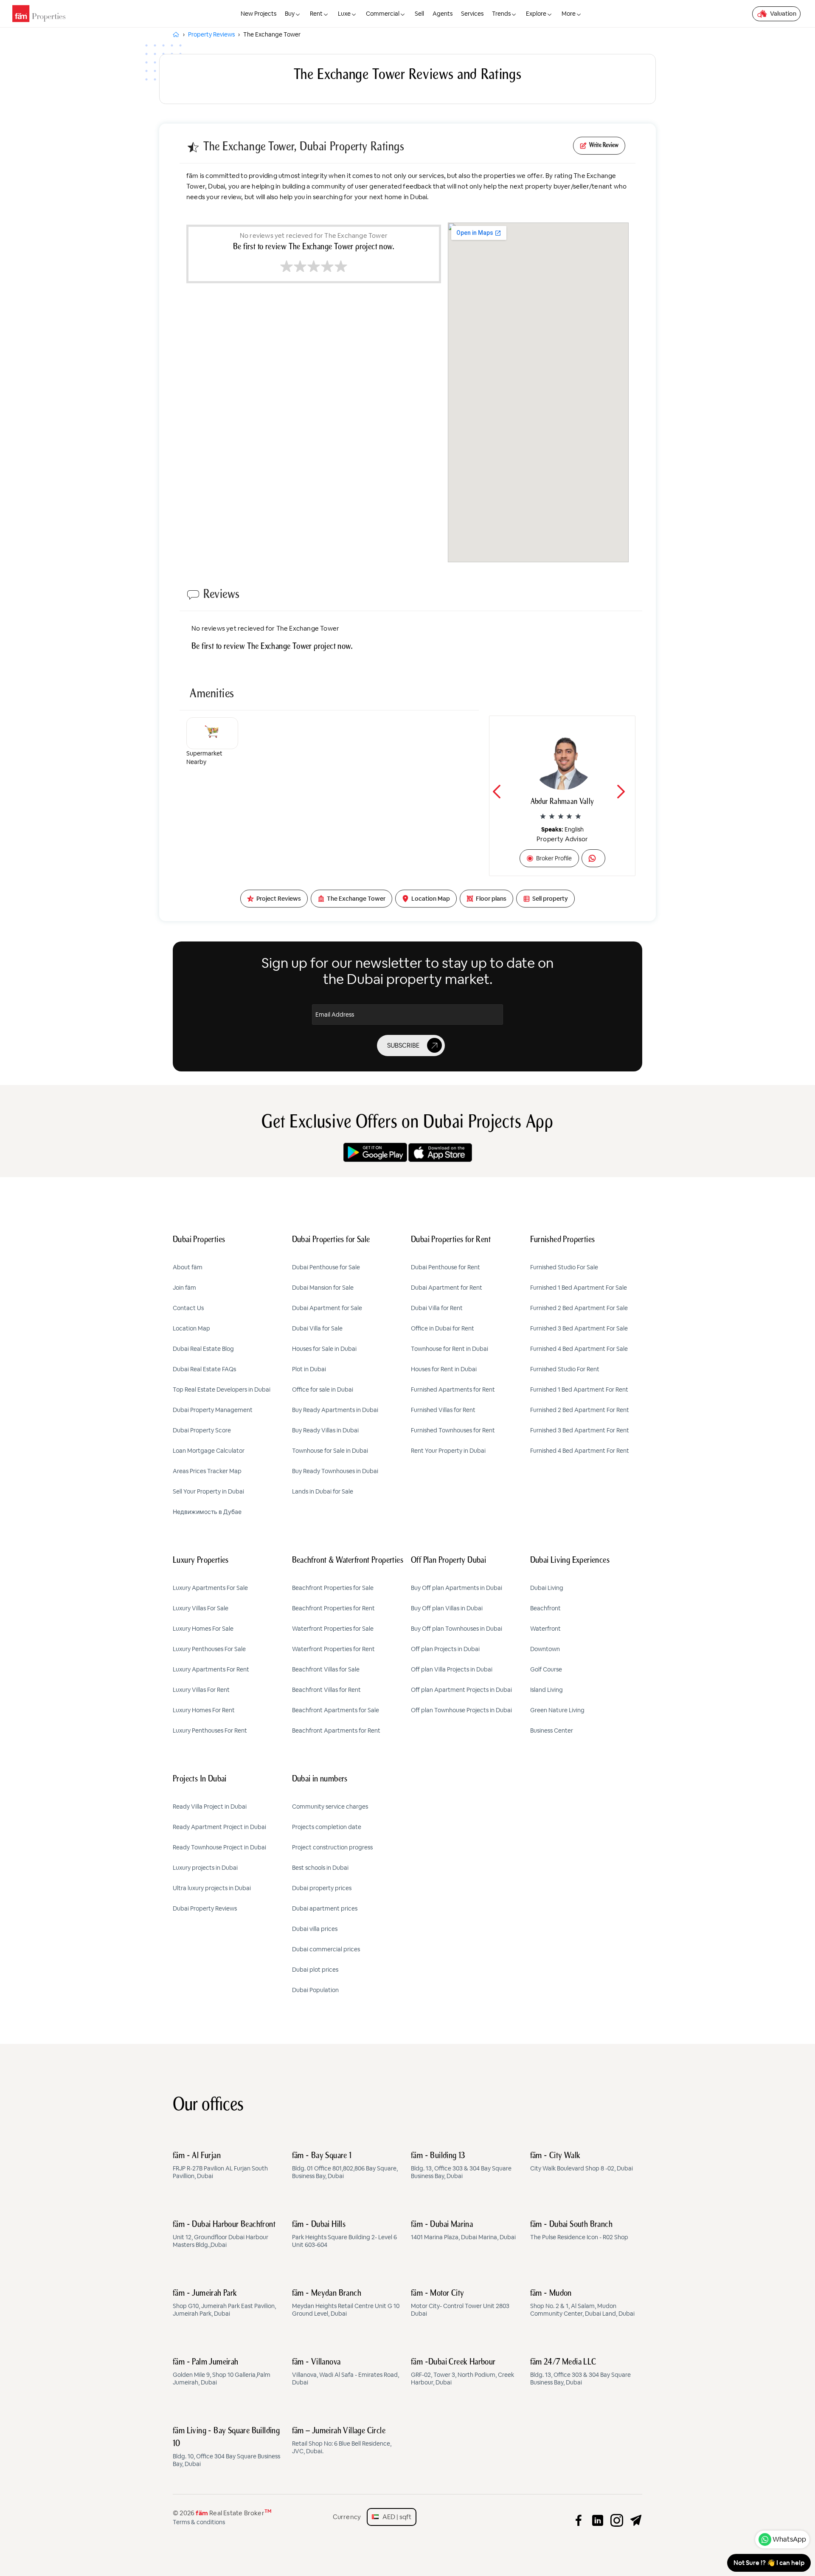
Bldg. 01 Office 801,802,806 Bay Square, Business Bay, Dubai (345, 2166)
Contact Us (188, 1308)
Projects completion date (327, 1827)
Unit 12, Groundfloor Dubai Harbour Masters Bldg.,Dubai (224, 2235)
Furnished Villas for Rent (443, 1410)
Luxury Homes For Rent (204, 1710)
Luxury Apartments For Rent (211, 1669)
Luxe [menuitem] (344, 14)
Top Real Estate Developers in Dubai (222, 1389)
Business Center (552, 1730)
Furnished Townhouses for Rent (453, 1430)
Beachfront (545, 1608)
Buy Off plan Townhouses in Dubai (457, 1629)
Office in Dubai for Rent (443, 1328)
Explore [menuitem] (536, 14)
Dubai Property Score (202, 1430)
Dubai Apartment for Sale (327, 1308)
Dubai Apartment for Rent (447, 1288)
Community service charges (330, 1807)
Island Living (547, 1690)
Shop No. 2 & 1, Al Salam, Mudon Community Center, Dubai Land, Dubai (582, 2303)
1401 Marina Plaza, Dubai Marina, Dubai (463, 2231)
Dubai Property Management (213, 1410)
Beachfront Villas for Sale (326, 1669)
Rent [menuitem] (316, 14)
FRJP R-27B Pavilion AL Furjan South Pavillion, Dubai (220, 2166)
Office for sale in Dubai (323, 1389)
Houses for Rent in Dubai (444, 1369)
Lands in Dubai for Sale (323, 1491)
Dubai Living (547, 1588)
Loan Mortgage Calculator (209, 1451)
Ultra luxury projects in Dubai (212, 1888)
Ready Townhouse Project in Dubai (219, 1847)
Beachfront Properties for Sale (333, 1588)
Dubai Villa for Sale (317, 1328)
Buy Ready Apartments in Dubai (335, 1410)
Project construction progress (332, 1847)
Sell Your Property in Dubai (208, 1491)
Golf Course (546, 1669)
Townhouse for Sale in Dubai (330, 1451)
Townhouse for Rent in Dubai (450, 1349)
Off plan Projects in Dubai (445, 1649)
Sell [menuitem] (419, 14)
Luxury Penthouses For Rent (210, 1730)
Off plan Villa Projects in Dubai (452, 1669)
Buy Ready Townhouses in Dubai (335, 1471)
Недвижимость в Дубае (207, 1512)
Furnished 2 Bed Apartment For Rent (580, 1410)
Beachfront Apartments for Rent (336, 1730)
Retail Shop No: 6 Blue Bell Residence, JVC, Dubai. (342, 2441)
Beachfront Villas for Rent (326, 1690)
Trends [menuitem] (501, 14)
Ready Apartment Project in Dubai (219, 1827)
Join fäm (184, 1288)
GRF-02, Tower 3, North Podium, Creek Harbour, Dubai (462, 2372)
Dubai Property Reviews (205, 1908)
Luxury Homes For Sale (203, 1629)
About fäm (188, 1267)
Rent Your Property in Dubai (448, 1451)
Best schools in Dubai (320, 1868)
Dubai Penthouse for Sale (326, 1267)
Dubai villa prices (315, 1929)
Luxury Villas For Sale (201, 1608)
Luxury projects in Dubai (205, 1868)
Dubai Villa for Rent (437, 1308)
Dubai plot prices (315, 1970)
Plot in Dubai (309, 1369)
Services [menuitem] (472, 14)
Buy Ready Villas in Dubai (325, 1430)
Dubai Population (315, 1990)
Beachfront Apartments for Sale (336, 1710)
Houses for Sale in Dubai (324, 1349)
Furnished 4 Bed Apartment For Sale (579, 1349)
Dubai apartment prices (325, 1908)
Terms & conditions (199, 2522)
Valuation (783, 14)
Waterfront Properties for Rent (333, 1649)
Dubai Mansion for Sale (323, 1288)
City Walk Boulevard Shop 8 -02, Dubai (582, 2162)
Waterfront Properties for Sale (333, 1629)
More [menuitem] (569, 14)
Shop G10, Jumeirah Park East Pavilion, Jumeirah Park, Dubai (224, 2303)
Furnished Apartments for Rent (453, 1389)
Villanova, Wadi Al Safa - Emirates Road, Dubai (346, 2372)
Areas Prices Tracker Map (207, 1471)
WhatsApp (789, 2539)
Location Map (191, 1328)
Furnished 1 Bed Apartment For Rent (579, 1389)
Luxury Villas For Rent (201, 1690)
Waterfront (545, 1629)
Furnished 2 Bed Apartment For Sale (579, 1308)
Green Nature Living (557, 1710)
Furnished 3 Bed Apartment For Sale (579, 1328)
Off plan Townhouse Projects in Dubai (461, 1710)
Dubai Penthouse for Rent (445, 1267)
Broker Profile (554, 858)
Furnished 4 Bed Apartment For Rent (580, 1451)
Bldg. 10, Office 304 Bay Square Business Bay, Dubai (226, 2447)
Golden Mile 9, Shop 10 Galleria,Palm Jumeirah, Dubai (222, 2372)
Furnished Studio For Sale (564, 1267)
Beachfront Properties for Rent (333, 1608)
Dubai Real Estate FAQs (204, 1369)
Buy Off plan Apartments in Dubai (457, 1588)
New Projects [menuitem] (259, 14)
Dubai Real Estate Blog (203, 1349)
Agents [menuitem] (443, 14)
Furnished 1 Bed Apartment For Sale (579, 1288)
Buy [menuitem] (290, 14)
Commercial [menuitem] (383, 14)
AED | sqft (395, 2517)
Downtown (545, 1649)
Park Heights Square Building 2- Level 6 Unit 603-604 (344, 2235)
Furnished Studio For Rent (565, 1369)
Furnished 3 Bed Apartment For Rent (580, 1430)
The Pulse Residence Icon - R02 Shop (579, 2231)
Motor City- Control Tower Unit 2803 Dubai (460, 2303)
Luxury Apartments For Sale (210, 1588)
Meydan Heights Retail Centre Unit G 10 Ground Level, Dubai (346, 2303)
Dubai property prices (322, 1888)
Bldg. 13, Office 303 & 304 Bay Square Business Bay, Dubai (461, 2166)
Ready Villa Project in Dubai (210, 1807)
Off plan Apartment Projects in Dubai (461, 1690)
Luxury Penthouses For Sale (209, 1649)
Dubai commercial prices (326, 1949)
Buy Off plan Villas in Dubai (447, 1608)
